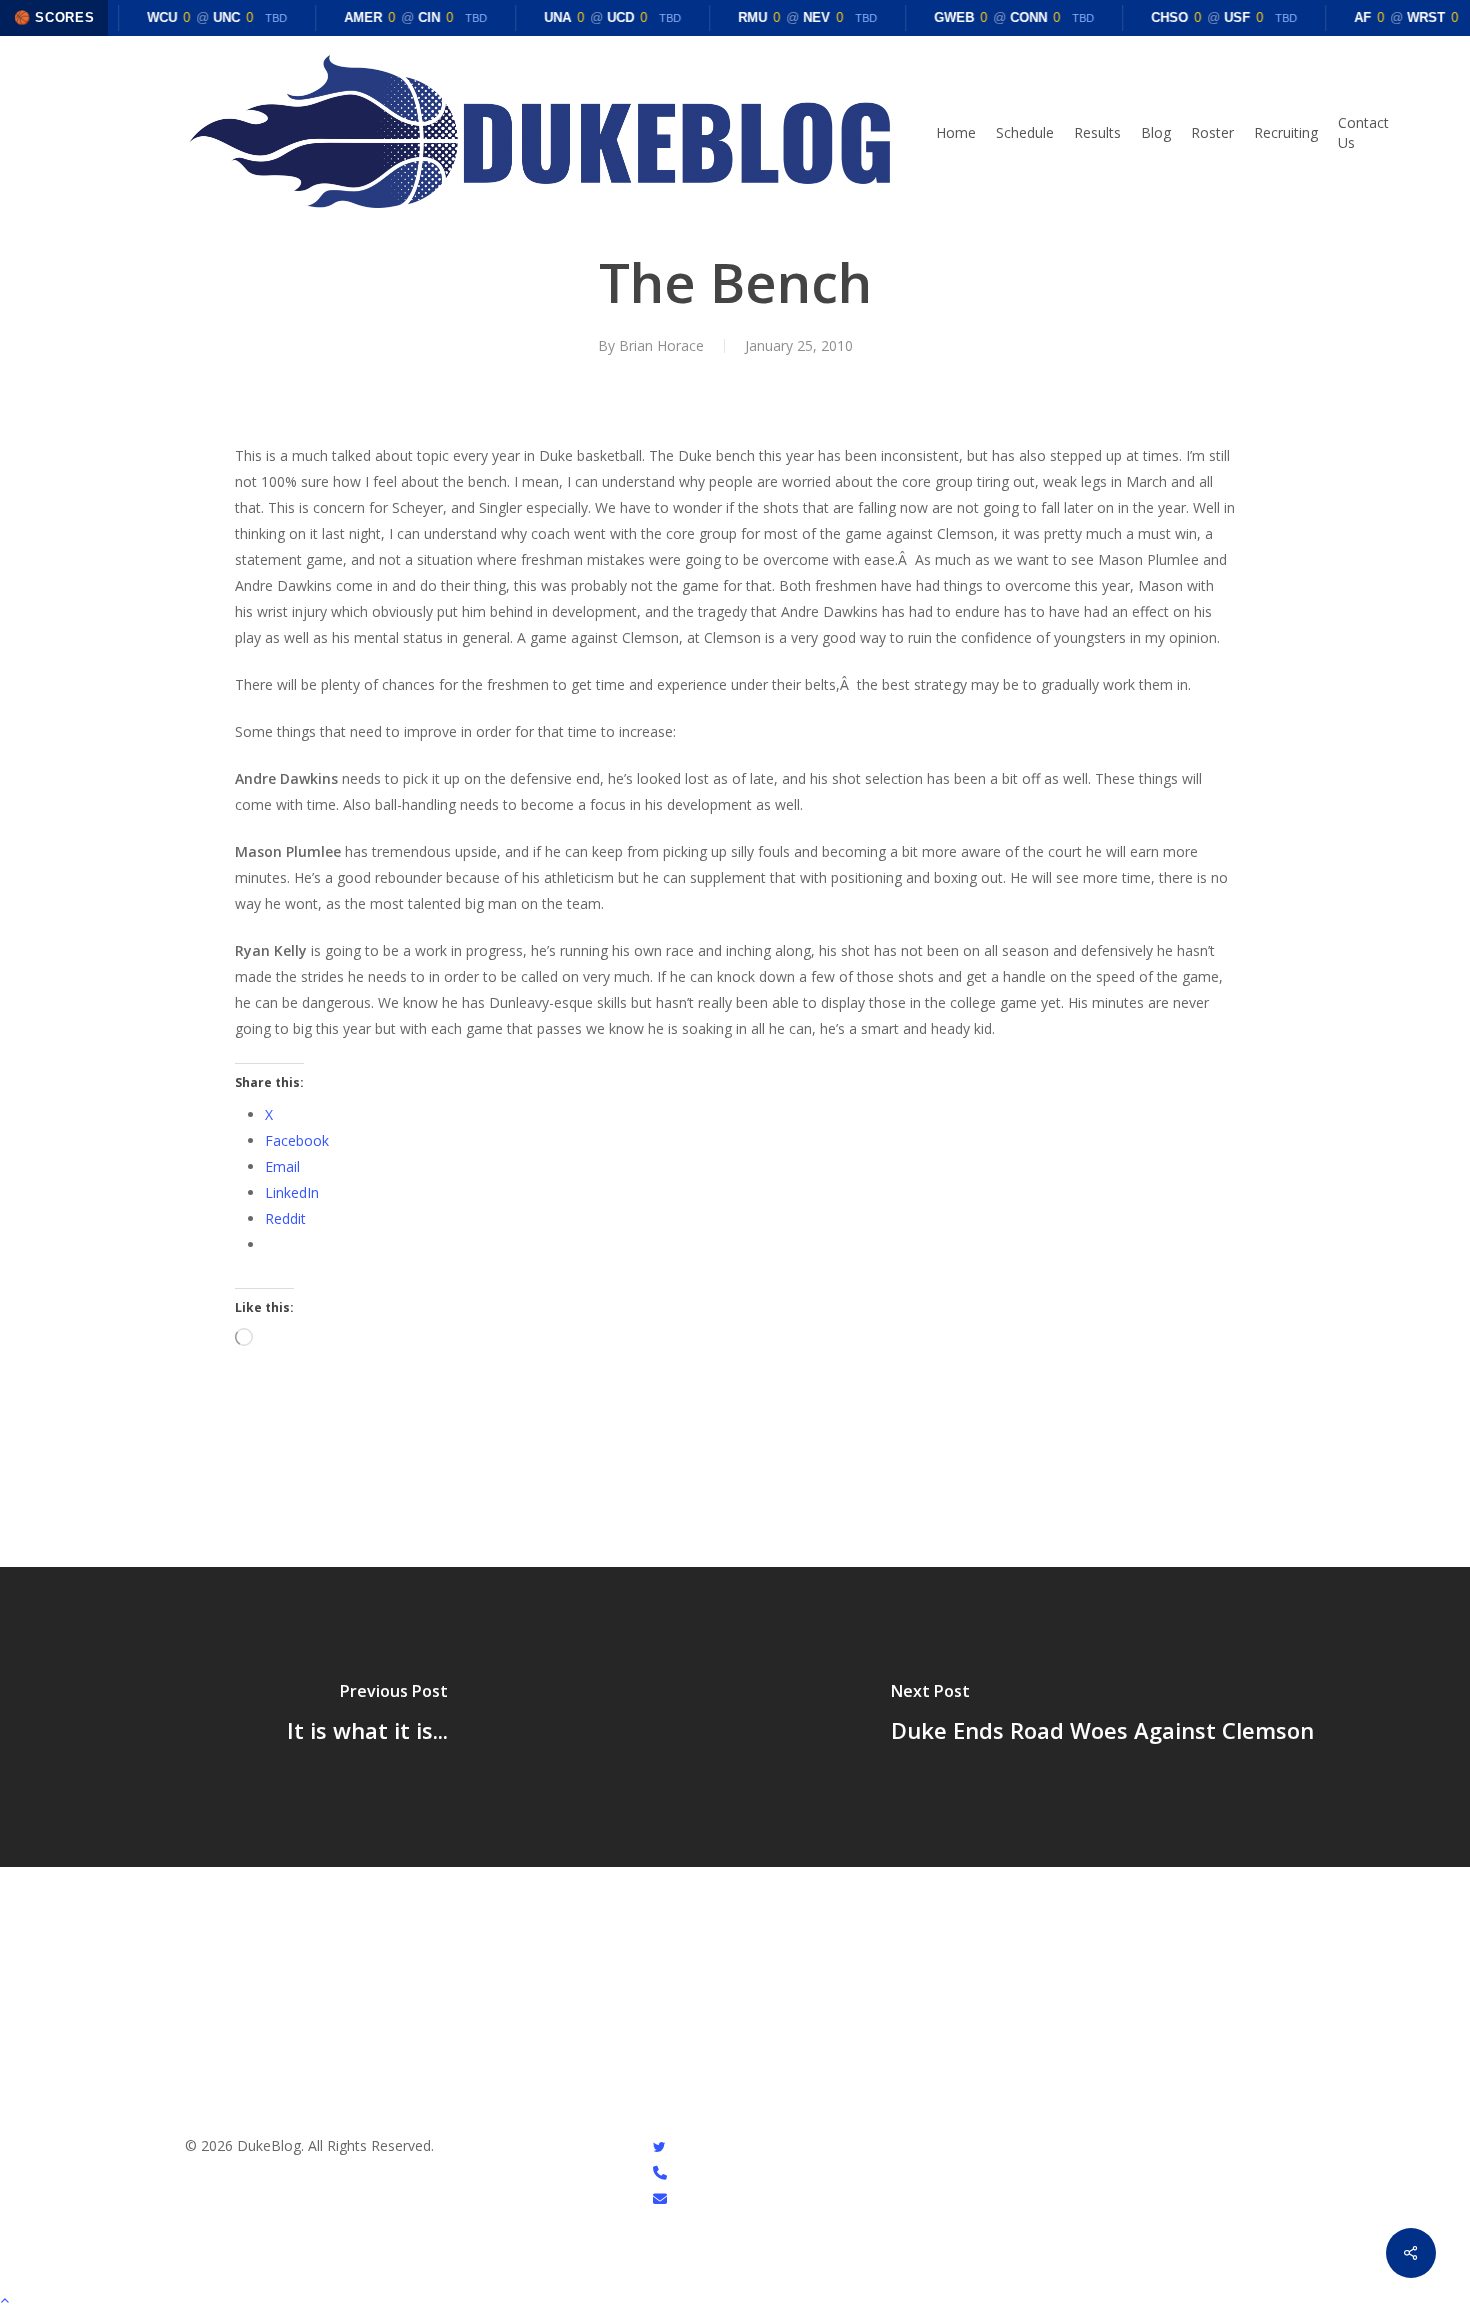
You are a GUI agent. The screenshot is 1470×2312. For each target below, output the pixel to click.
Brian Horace (661, 345)
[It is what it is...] (367, 1717)
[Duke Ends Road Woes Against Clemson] (1102, 1717)
